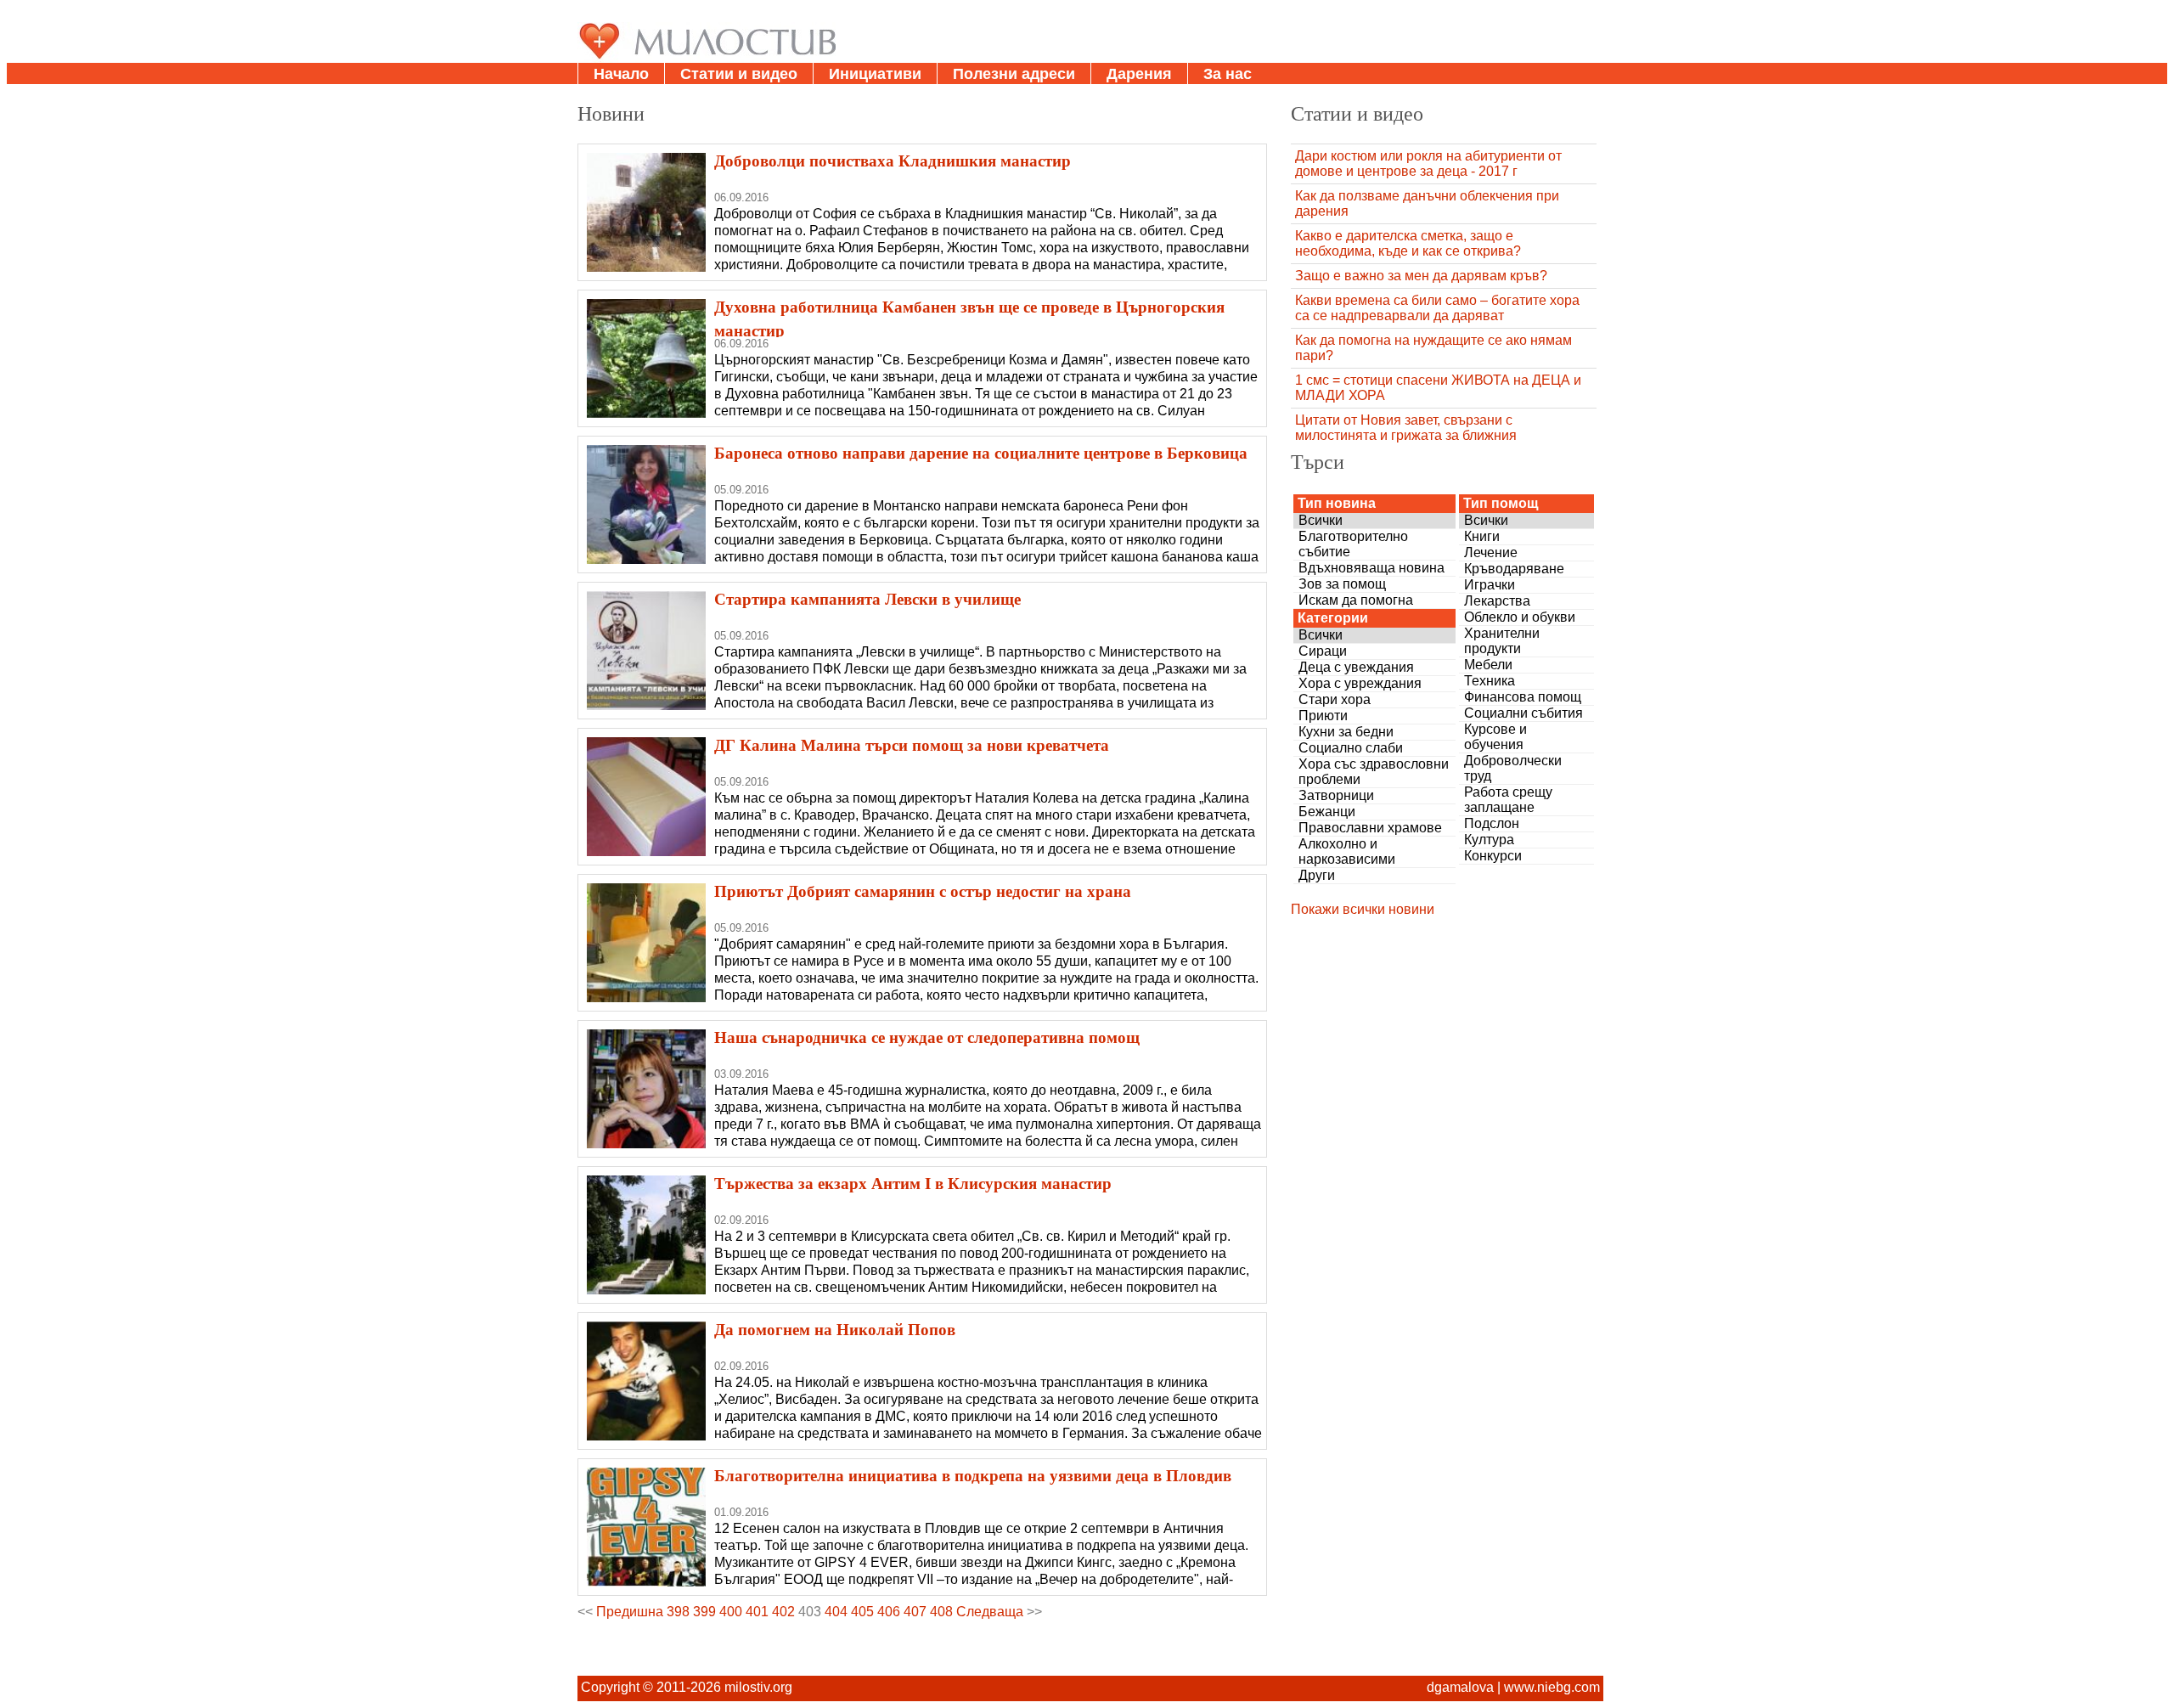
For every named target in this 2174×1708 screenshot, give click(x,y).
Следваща (990, 1612)
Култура (1489, 840)
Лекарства (1497, 601)
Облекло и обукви (1520, 617)
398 (678, 1612)
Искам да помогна (1356, 600)
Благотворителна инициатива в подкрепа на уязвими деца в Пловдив (973, 1475)
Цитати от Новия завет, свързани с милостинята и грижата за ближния (1406, 428)
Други (1317, 875)
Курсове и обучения (1495, 737)
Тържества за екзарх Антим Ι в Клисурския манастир (913, 1183)
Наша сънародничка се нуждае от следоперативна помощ (927, 1037)
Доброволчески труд (1513, 768)
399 (704, 1612)
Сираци (1323, 651)
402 (783, 1612)
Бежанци (1327, 812)
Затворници (1336, 795)
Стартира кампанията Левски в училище (867, 599)
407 (915, 1612)
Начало (621, 74)
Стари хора (1335, 699)
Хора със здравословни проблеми (1374, 772)
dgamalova (1460, 1687)
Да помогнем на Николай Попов (835, 1329)
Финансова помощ (1523, 697)
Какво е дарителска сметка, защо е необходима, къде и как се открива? (1408, 243)
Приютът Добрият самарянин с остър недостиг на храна (923, 891)
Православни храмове (1370, 828)
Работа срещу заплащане (1508, 800)
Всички (1321, 520)
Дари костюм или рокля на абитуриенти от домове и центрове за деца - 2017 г (1428, 163)
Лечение (1491, 552)
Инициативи (875, 74)
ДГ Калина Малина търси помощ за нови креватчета (912, 745)
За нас (1228, 74)
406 (889, 1612)
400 (731, 1612)
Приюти (1323, 716)
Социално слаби (1351, 748)
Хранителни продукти (1502, 641)
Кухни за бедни (1346, 732)
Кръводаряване (1514, 569)
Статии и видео (739, 74)
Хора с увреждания (1360, 683)
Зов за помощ (1342, 584)
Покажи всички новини (1363, 909)
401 (757, 1612)
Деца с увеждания (1356, 667)
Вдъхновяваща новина (1371, 568)
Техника (1490, 681)
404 (836, 1612)
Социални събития (1523, 713)
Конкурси (1493, 856)
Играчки (1490, 585)
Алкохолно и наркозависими (1347, 851)
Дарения (1139, 74)
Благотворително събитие (1353, 544)
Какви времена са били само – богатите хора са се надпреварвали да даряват (1437, 308)
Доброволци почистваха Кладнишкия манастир (893, 161)
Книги (1482, 536)
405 (862, 1612)
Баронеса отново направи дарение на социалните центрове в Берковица (981, 453)
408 (941, 1612)
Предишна (630, 1612)
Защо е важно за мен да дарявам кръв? (1421, 276)
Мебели (1488, 665)
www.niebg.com (1552, 1687)
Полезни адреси (1014, 74)
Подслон (1492, 823)
